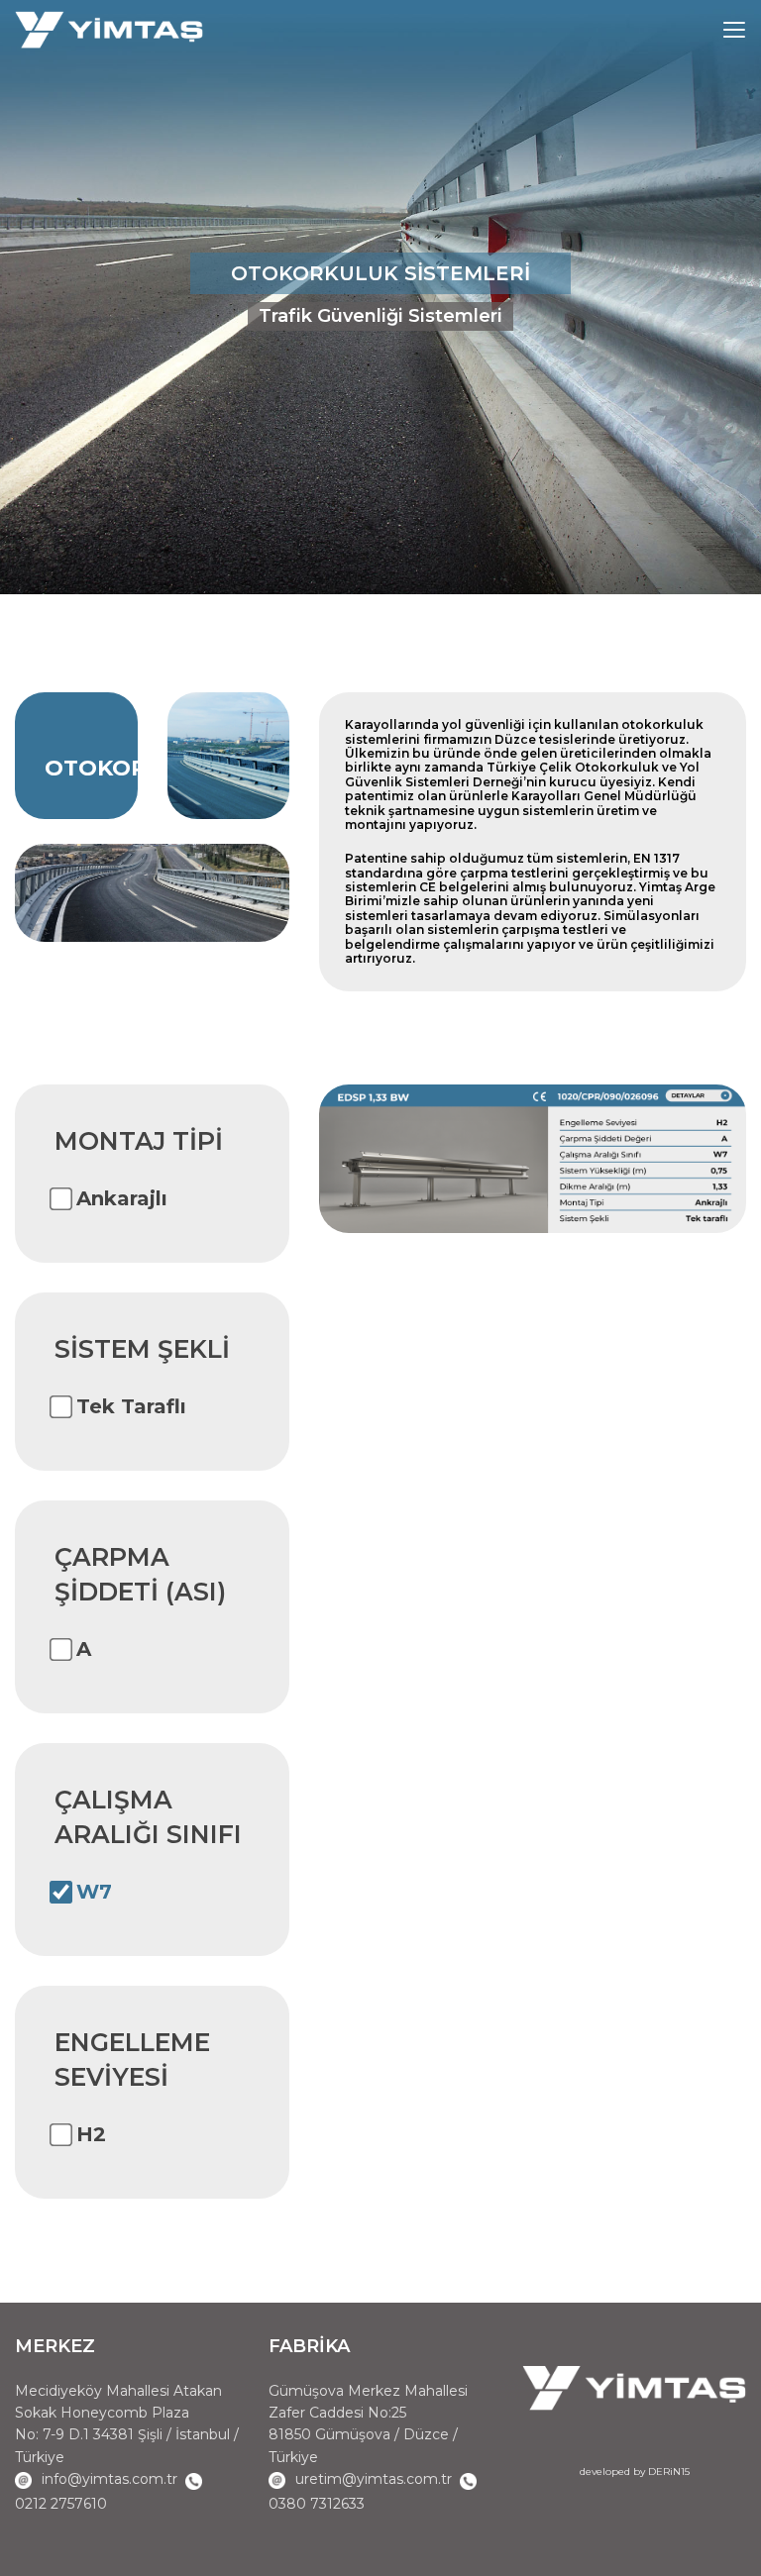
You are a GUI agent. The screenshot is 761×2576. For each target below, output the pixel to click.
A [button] (84, 1649)
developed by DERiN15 (635, 2472)
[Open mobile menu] (734, 30)
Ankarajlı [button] (122, 1198)
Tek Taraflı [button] (131, 1406)
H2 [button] (91, 2134)
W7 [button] (94, 1892)
